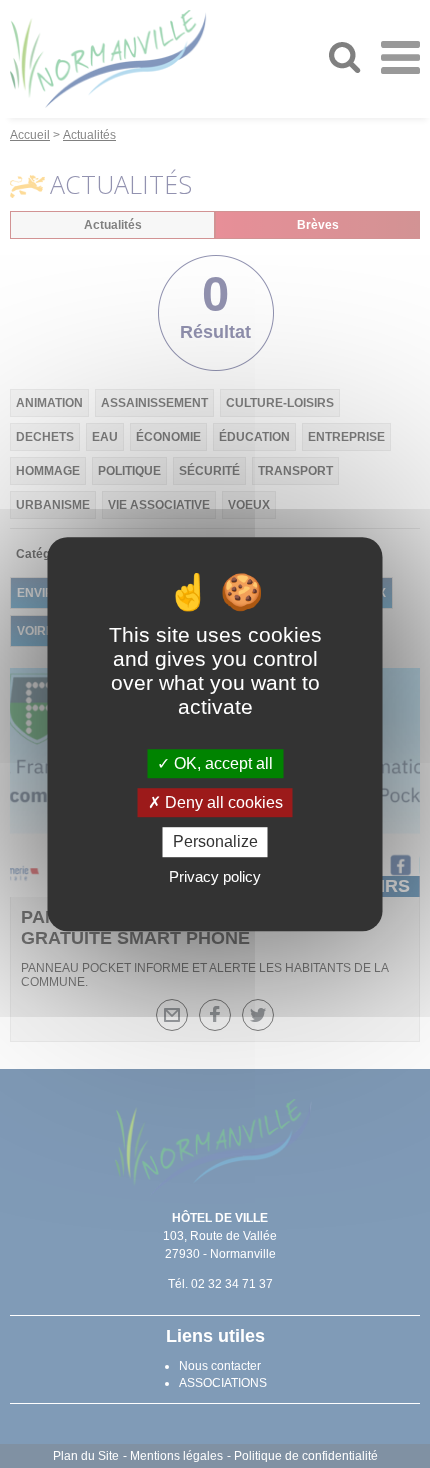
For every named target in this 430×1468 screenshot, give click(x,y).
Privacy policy (215, 876)
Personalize (215, 842)
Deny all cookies (222, 802)
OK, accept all (221, 763)
